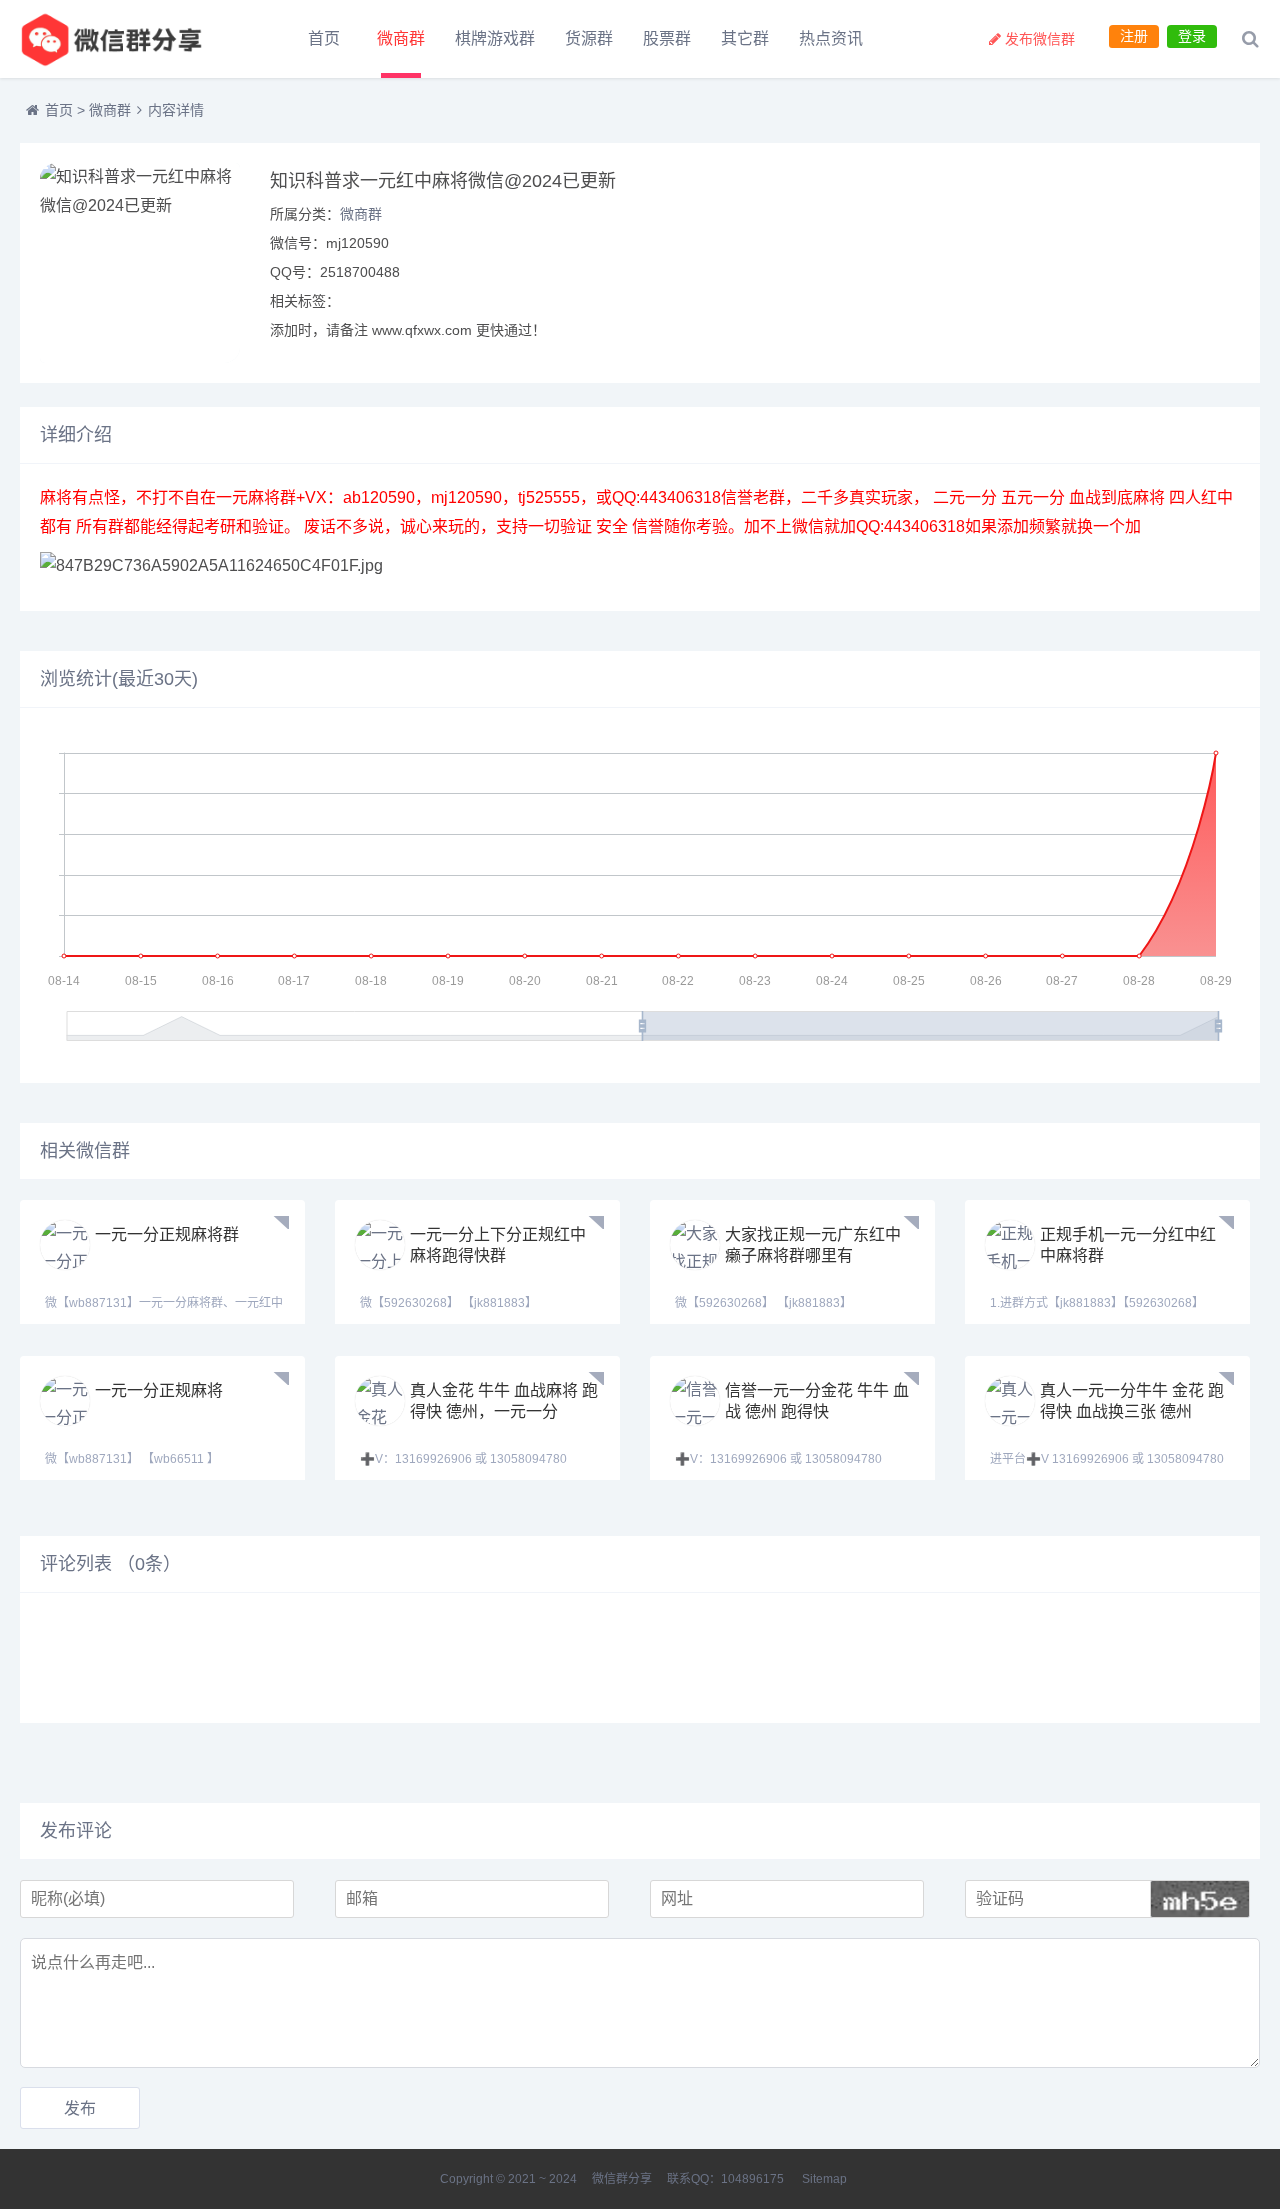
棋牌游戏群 (495, 38)
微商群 (401, 38)
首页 (324, 38)
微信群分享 (622, 2179)
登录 (1192, 36)
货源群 (589, 38)
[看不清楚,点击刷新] (1200, 1899)
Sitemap (824, 2179)
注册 (1134, 36)
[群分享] (130, 39)
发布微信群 (1040, 39)
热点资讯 (831, 38)
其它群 (745, 38)
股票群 (667, 38)
